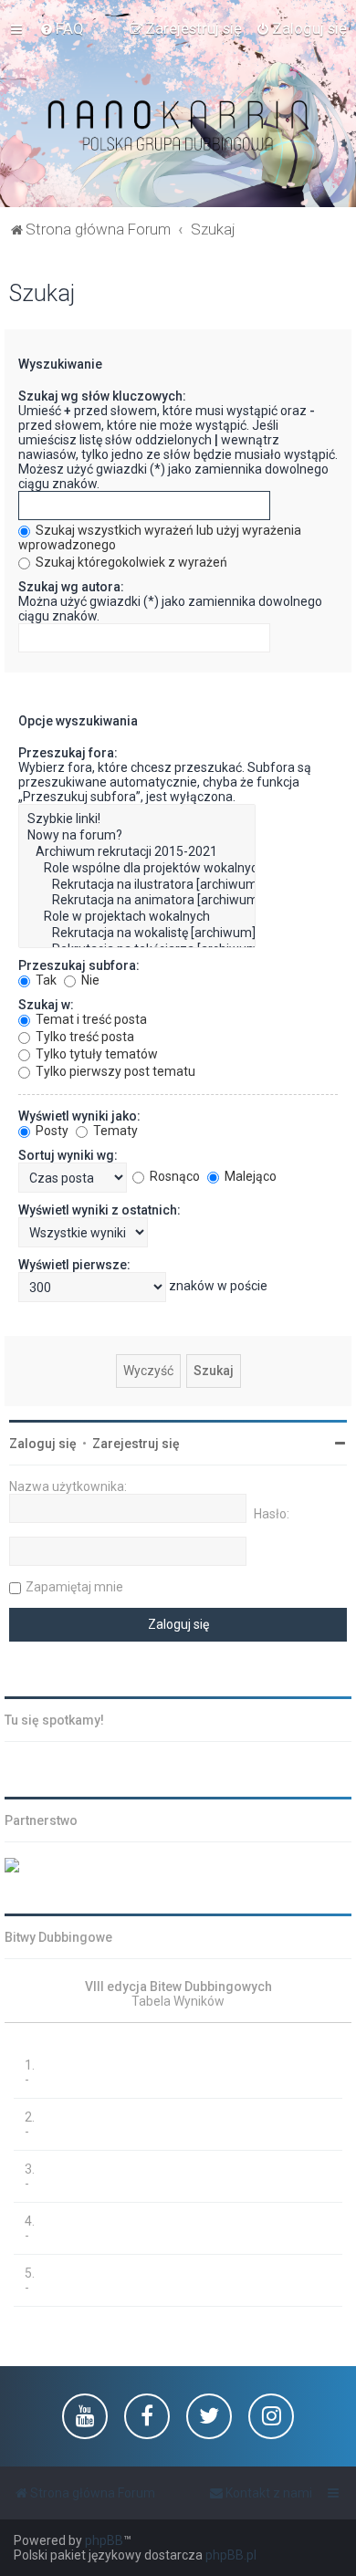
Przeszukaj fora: (68, 753)
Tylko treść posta (84, 1037)
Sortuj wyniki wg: (68, 1155)
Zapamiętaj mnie (74, 1587)
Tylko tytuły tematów (95, 1054)
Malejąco (249, 1176)
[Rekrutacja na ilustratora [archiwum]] (137, 885)
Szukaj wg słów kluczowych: (102, 396)
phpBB (104, 2540)
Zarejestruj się (136, 1444)
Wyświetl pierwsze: (74, 1265)
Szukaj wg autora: (71, 587)
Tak (45, 980)
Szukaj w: (46, 1005)
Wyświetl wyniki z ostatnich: (99, 1210)
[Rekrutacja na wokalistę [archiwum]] (137, 933)
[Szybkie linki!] (137, 819)
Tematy (114, 1131)
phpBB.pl (231, 2555)
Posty (51, 1131)
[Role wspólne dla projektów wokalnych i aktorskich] (137, 869)
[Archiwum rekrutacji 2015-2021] (137, 852)
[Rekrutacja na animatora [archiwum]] (137, 901)
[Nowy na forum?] (137, 836)
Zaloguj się (43, 1444)
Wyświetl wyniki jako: (79, 1116)
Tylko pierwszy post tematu (114, 1071)
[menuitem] (62, 28)
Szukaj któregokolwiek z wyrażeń (130, 562)
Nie (89, 980)
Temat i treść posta (90, 1019)
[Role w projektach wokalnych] (137, 917)
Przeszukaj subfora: (79, 965)
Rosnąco (173, 1176)
